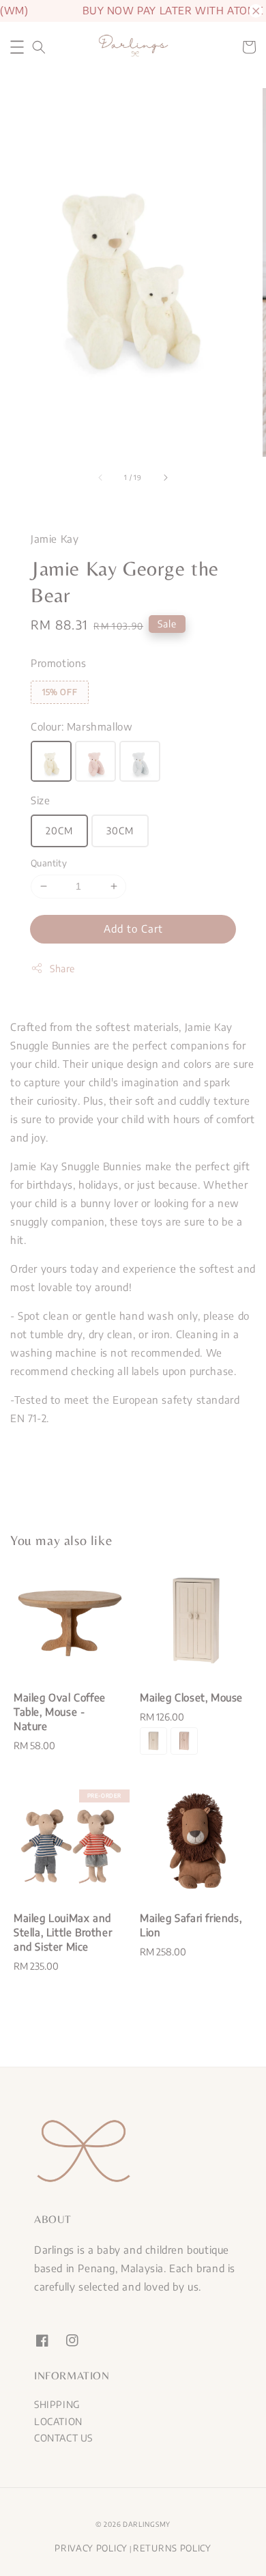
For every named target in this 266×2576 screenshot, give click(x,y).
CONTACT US (63, 2438)
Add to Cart (133, 929)
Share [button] (62, 968)
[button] (17, 47)
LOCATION (58, 2421)
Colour (82, 726)
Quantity (49, 863)
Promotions (59, 663)
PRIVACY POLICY (91, 2548)
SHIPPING (57, 2404)
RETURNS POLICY (172, 2548)
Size (40, 800)
